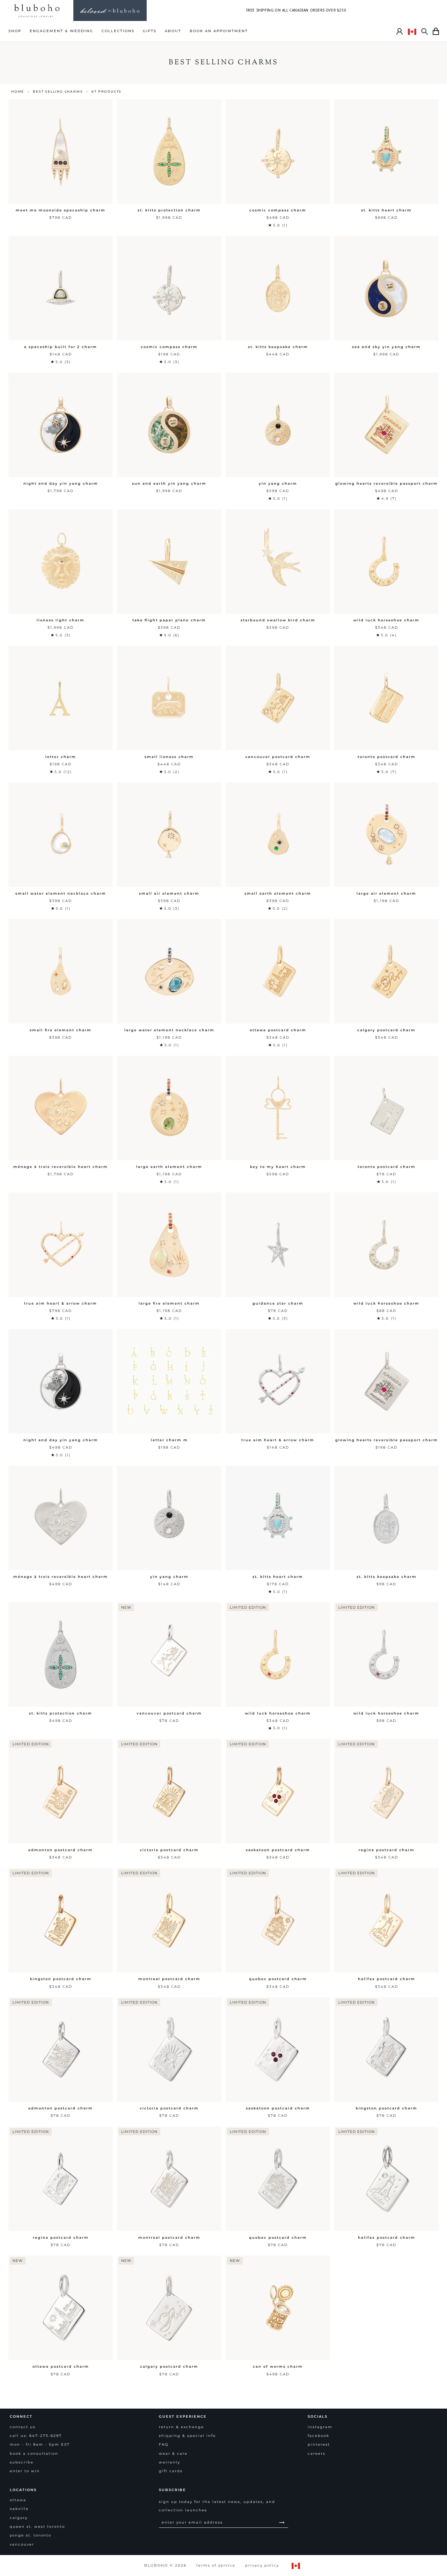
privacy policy (262, 2565)
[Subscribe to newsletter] (282, 2522)
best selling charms (58, 91)
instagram (320, 2427)
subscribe (22, 2462)
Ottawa (18, 2500)
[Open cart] (436, 31)
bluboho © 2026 (165, 2565)
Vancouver (22, 2544)
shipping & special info (187, 2436)
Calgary (19, 2518)
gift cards (171, 2471)
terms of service (216, 2565)
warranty (170, 2462)
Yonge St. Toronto (31, 2535)
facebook (318, 2436)
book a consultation (34, 2454)
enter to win (25, 2471)
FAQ (164, 2444)
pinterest (319, 2444)
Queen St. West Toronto (37, 2527)
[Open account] (400, 31)
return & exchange (181, 2427)
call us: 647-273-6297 (36, 2436)
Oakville (19, 2509)
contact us (23, 2427)
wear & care (173, 2454)
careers (317, 2454)
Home (18, 91)
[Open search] (425, 31)
